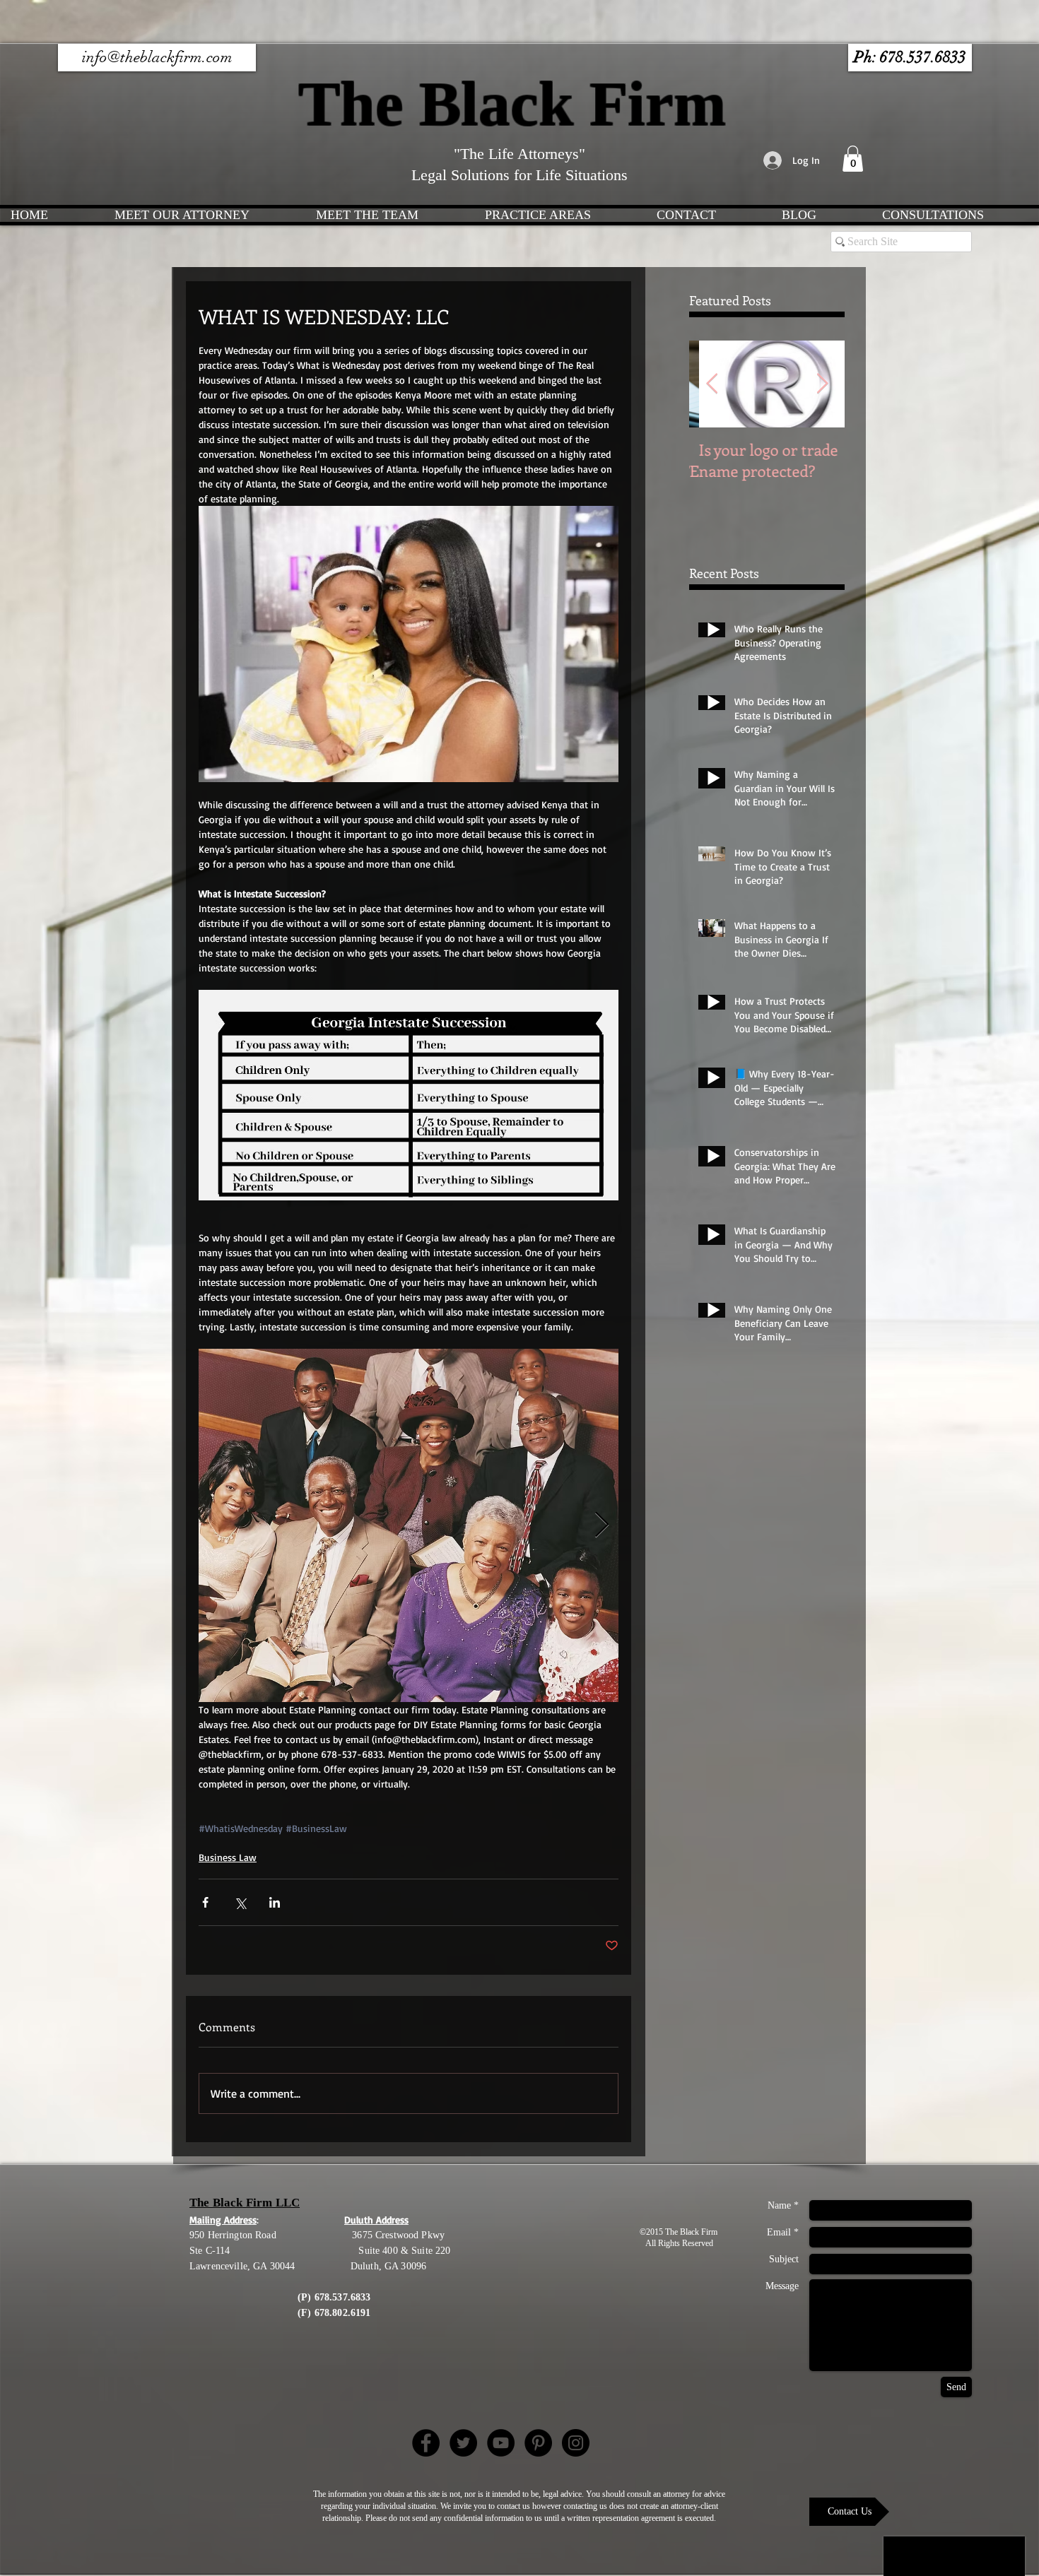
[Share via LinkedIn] (275, 1902)
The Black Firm (520, 104)
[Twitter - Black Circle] (463, 2443)
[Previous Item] (712, 384)
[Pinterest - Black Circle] (538, 2443)
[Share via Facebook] (205, 1902)
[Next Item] (822, 384)
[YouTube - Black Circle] (501, 2443)
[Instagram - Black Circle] (576, 2443)
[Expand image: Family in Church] (409, 1525)
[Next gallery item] (602, 1526)
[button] (910, 58)
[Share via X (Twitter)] (240, 1902)
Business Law (228, 1857)
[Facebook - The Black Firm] (426, 2443)
